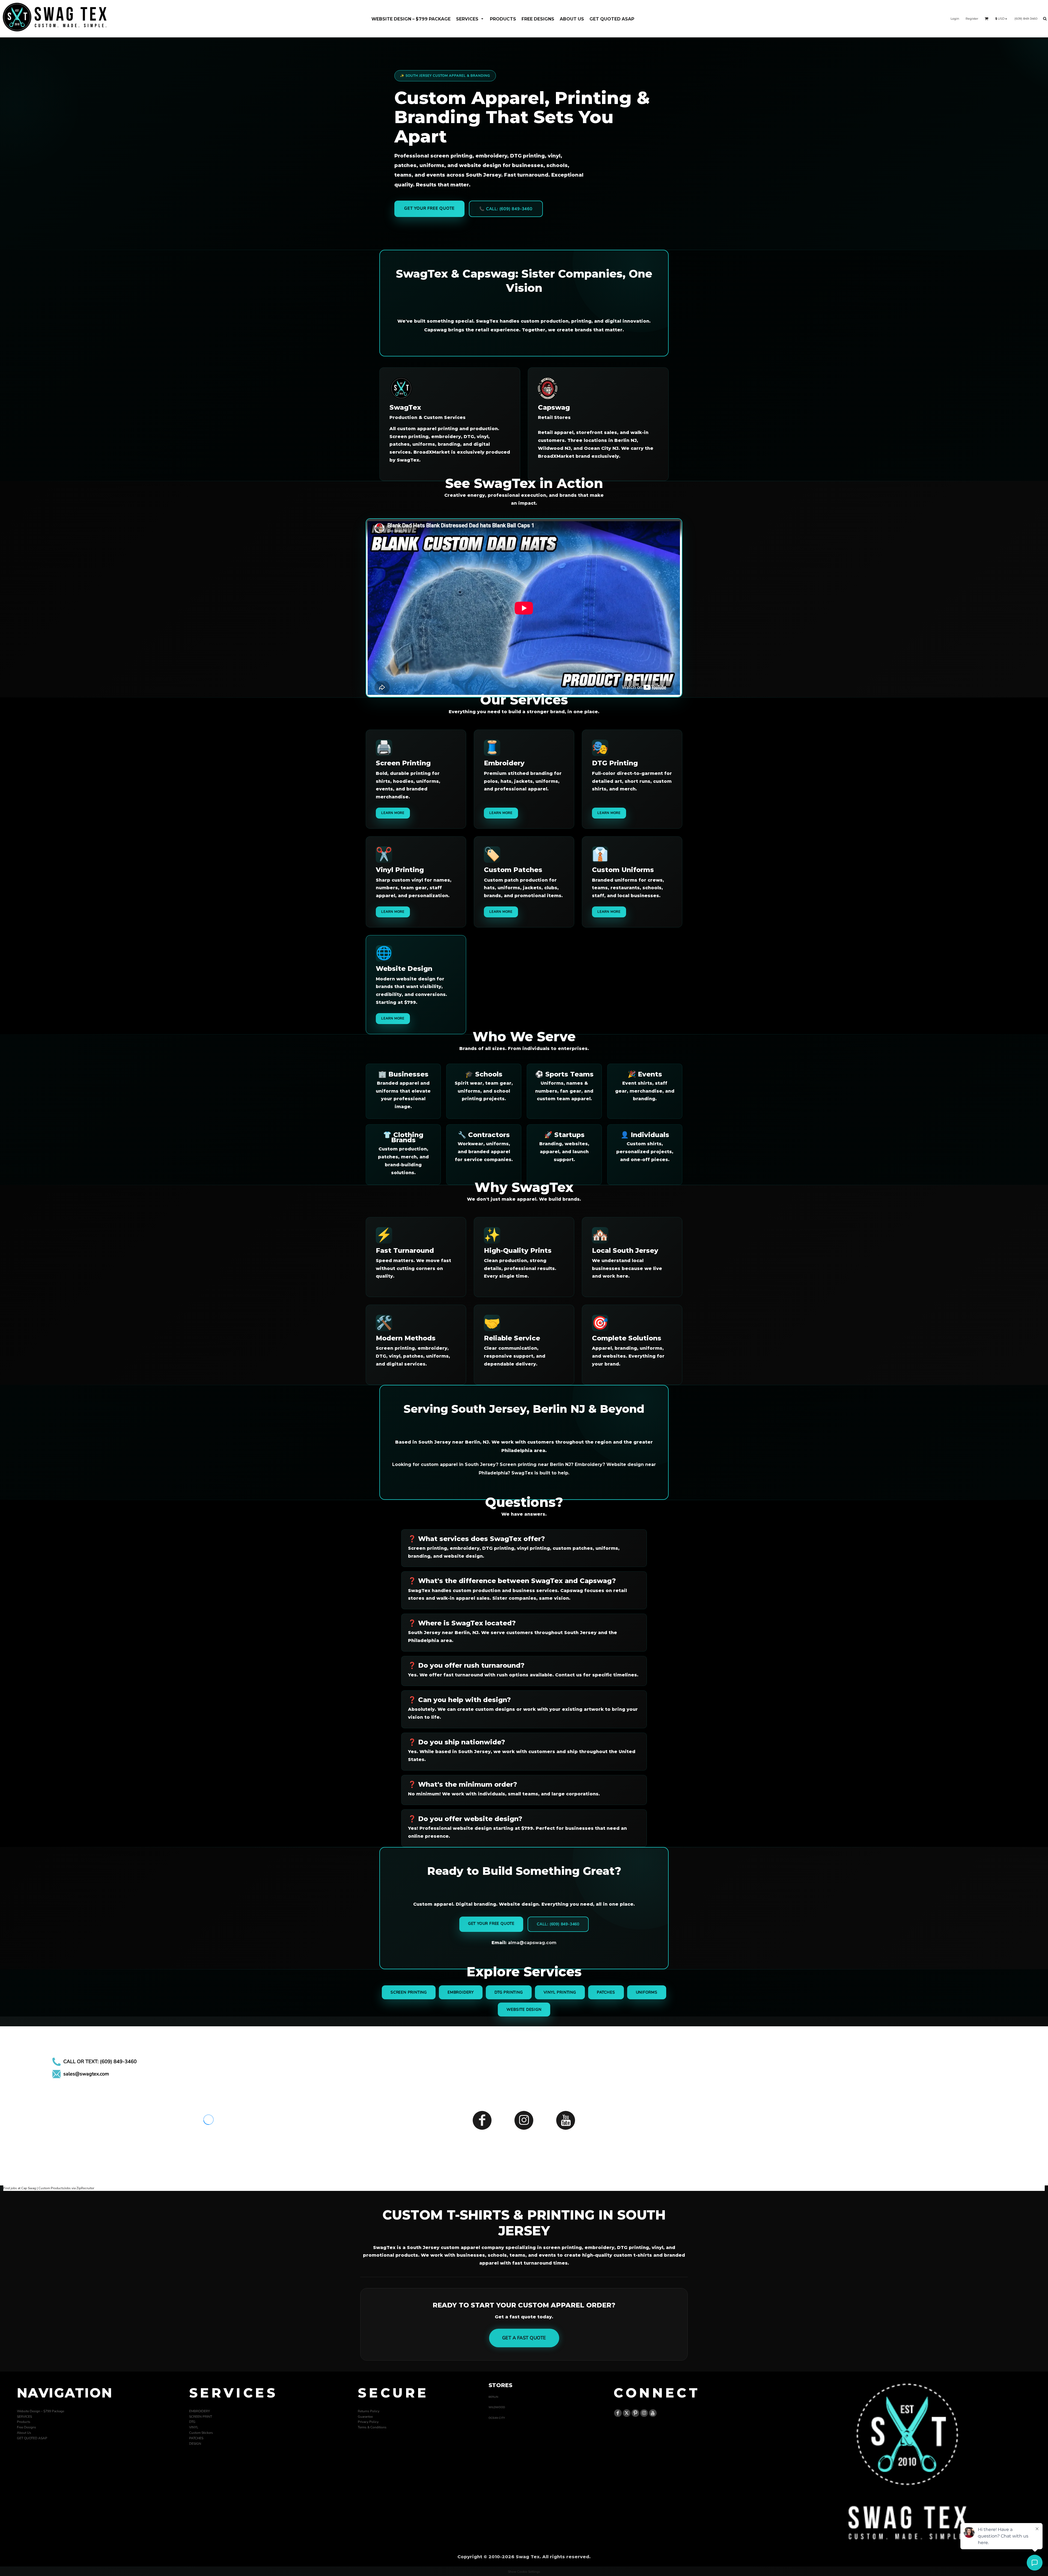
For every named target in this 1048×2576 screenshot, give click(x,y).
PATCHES (196, 2438)
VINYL (194, 2427)
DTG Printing (509, 1992)
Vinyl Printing (560, 1992)
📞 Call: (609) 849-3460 (506, 209)
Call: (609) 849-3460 (558, 1924)
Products (24, 2422)
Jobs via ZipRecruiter (79, 2188)
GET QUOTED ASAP (32, 2438)
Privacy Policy (368, 2422)
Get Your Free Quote (429, 208)
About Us (24, 2433)
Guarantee (365, 2417)
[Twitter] (627, 2413)
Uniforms (647, 1992)
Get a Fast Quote (524, 2338)
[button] (470, 19)
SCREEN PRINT (201, 2417)
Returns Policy (369, 2411)
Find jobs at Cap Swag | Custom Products (34, 2188)
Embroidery (461, 1992)
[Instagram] (524, 2120)
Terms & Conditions (372, 2427)
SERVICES (24, 2417)
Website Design (524, 2010)
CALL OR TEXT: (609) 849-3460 (100, 2062)
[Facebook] (482, 2120)
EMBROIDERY (200, 2411)
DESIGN (195, 2444)
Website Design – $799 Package (41, 2411)
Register (972, 19)
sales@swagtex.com (86, 2074)
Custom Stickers (201, 2433)
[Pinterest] (635, 2413)
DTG (192, 2422)
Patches (606, 1992)
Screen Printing (409, 1992)
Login (955, 19)
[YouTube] (566, 2120)
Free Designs (26, 2427)
